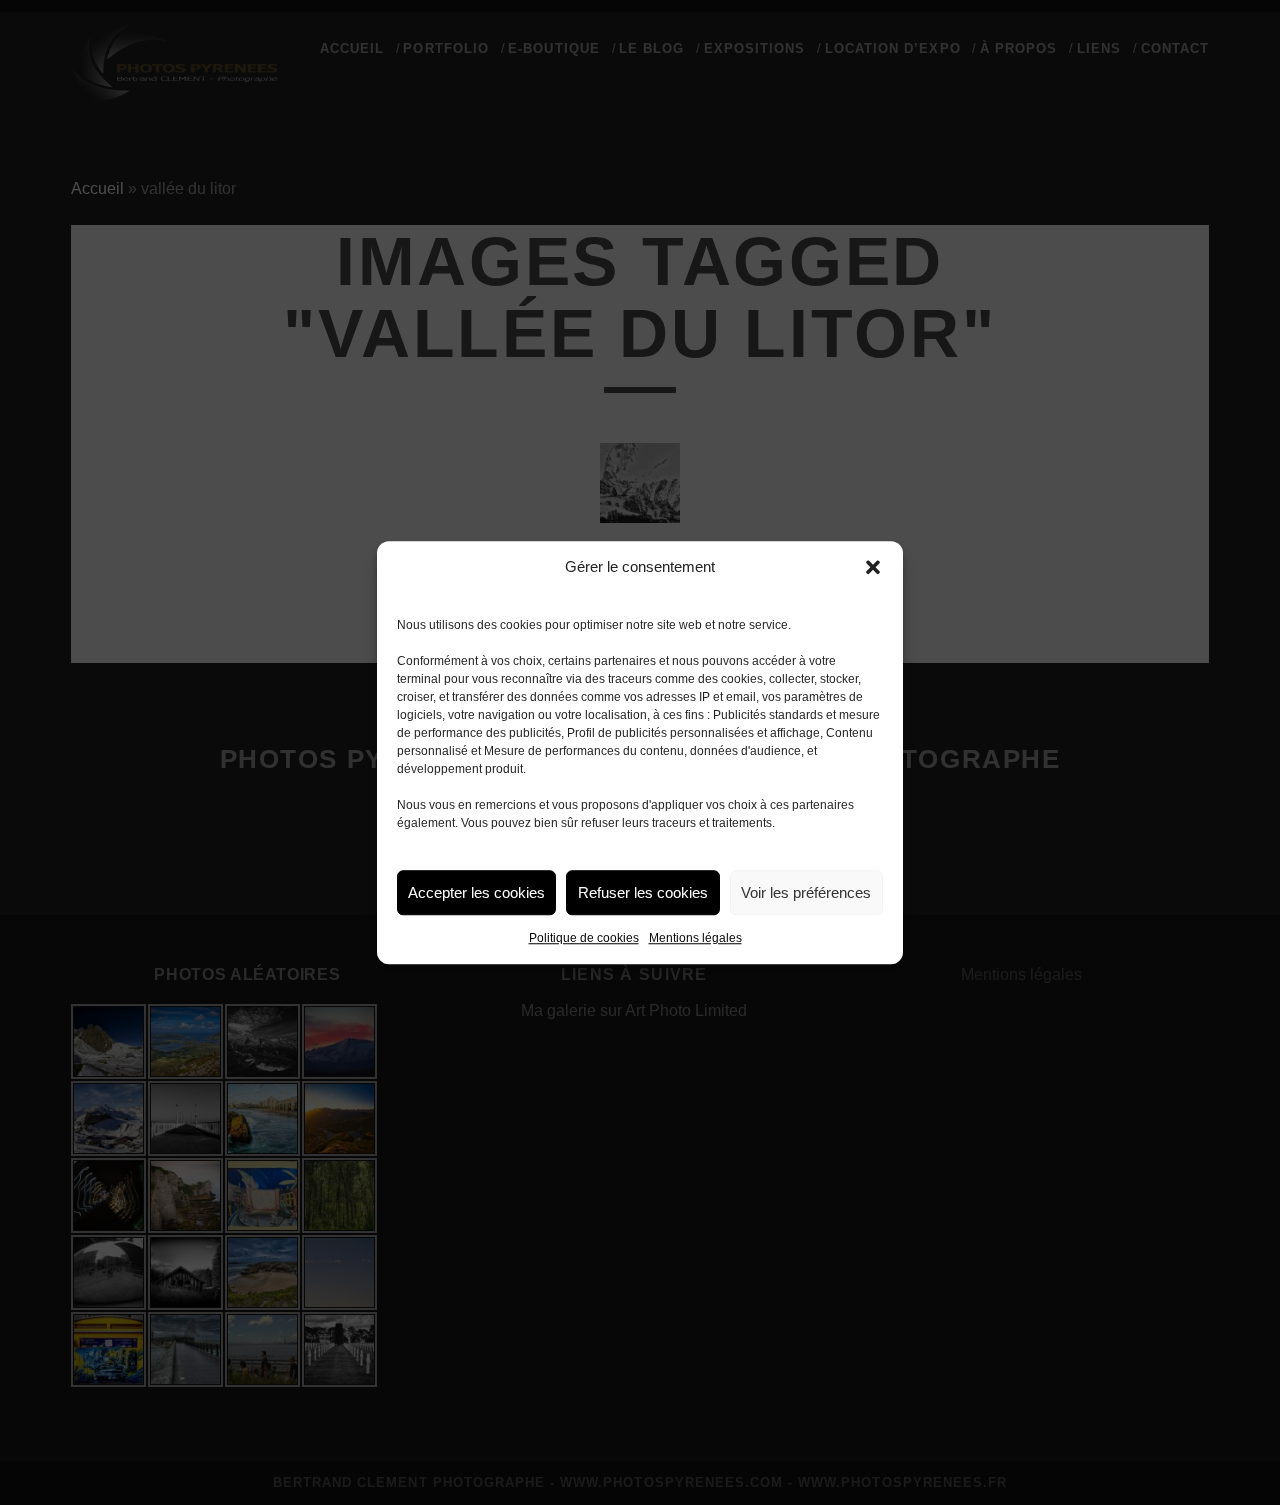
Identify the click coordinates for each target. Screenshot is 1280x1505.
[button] (873, 567)
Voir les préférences (806, 892)
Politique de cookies (584, 938)
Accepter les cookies (476, 892)
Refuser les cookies (643, 892)
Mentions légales (695, 938)
